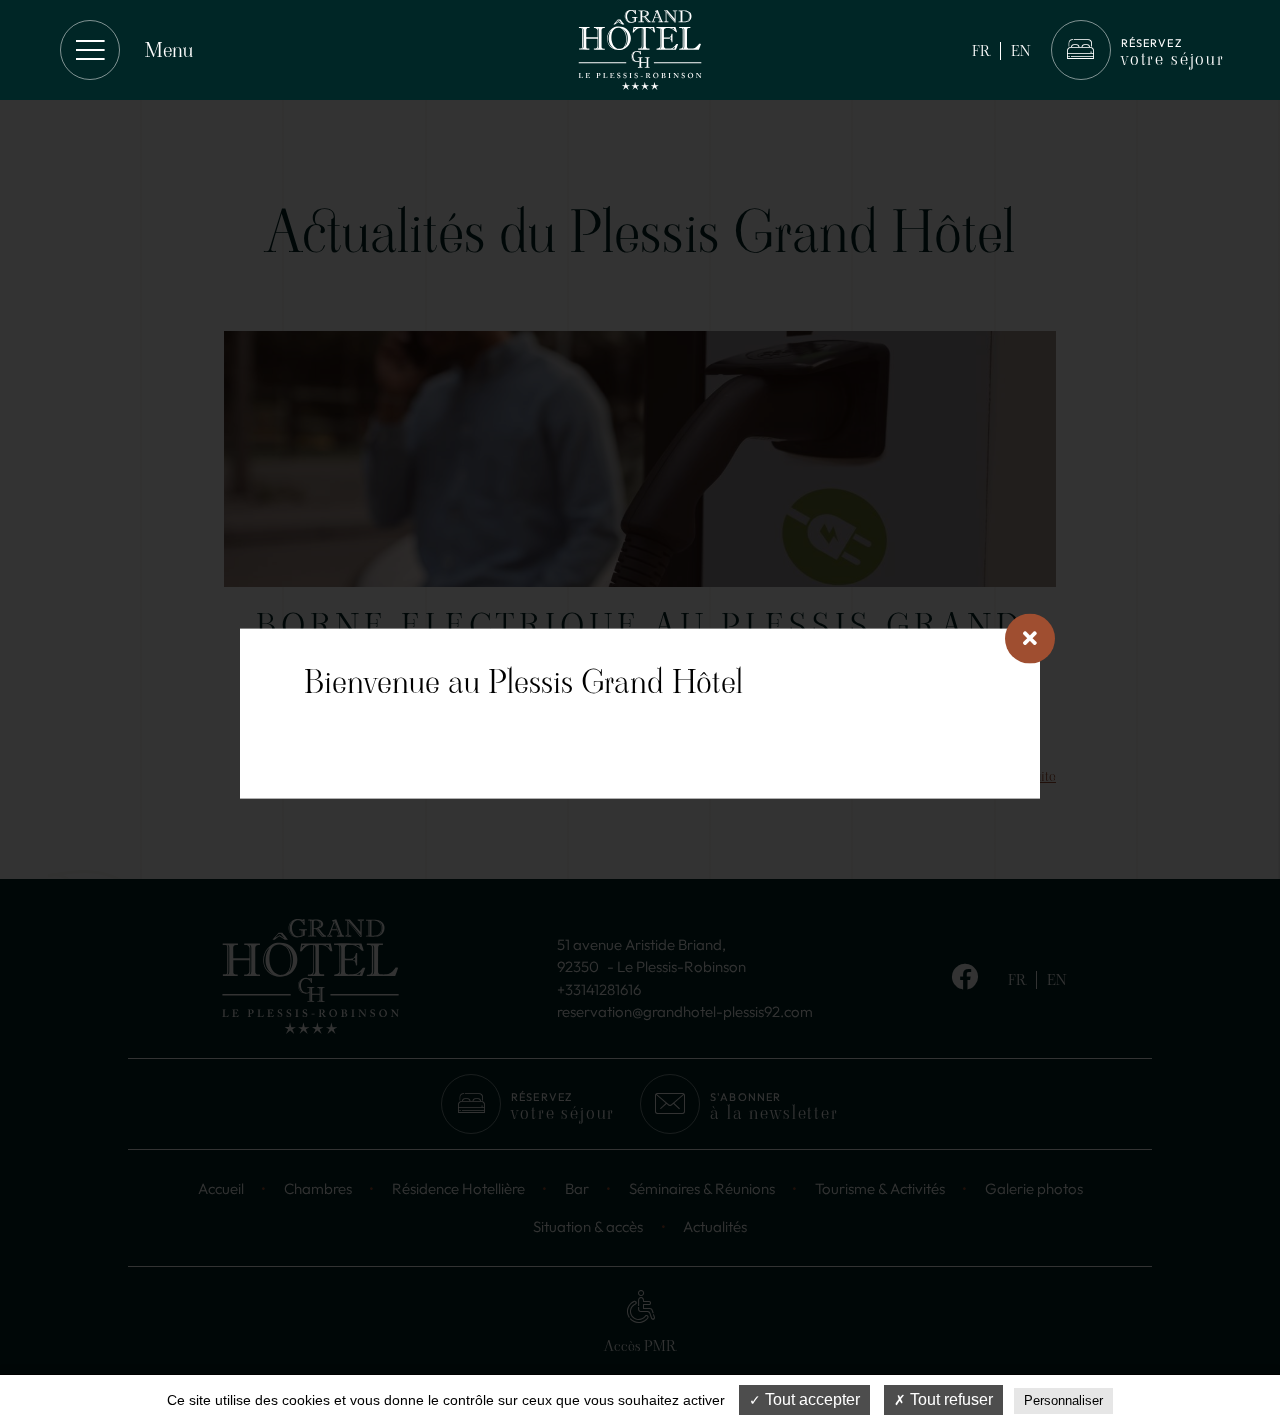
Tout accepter (810, 1399)
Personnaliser (1063, 1400)
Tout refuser (949, 1399)
